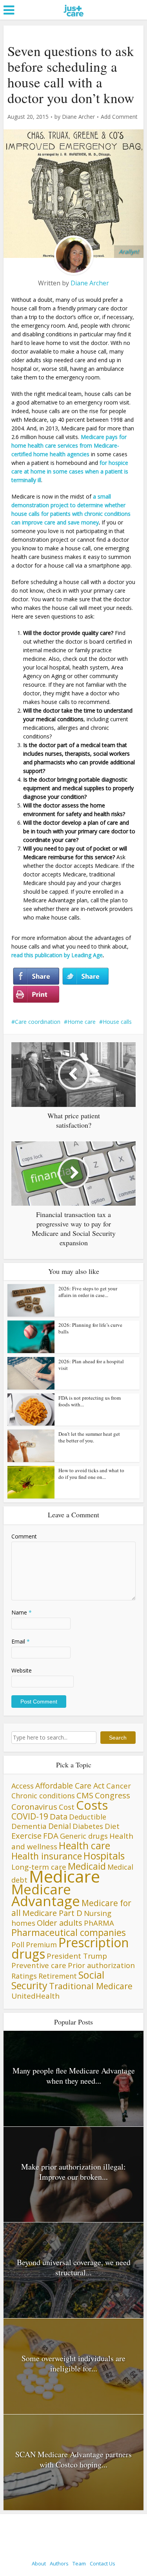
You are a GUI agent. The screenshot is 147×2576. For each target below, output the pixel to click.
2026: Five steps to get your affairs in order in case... (88, 1292)
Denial (60, 1826)
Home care (82, 1022)
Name (22, 1612)
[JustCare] (73, 20)
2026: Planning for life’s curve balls (90, 1328)
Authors (59, 2563)
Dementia (29, 1826)
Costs (92, 1805)
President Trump (77, 1956)
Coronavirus (34, 1807)
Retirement (58, 1976)
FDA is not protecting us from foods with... (90, 1401)
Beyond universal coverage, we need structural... (74, 2267)
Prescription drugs (70, 1948)
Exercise (26, 1836)
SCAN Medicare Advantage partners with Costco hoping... (73, 2459)
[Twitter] (85, 976)
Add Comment (119, 117)
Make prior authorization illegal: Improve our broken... (73, 2172)
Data (59, 1816)
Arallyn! (129, 251)
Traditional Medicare (91, 1986)
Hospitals (104, 1856)
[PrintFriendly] (36, 994)
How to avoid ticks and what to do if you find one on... (91, 1474)
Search (118, 1738)
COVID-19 (30, 1816)
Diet (112, 1826)
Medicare (64, 1876)
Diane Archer (78, 117)
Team (79, 2563)
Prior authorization (101, 1965)
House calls (117, 1022)
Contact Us (103, 2563)
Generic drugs (84, 1836)
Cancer (119, 1786)
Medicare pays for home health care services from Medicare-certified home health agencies (69, 445)
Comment (24, 1536)
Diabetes (88, 1826)
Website (22, 1670)
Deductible (88, 1817)
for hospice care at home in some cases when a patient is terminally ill (70, 471)
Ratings (24, 1976)
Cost (67, 1807)
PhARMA (99, 1923)
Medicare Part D (52, 1913)
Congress (113, 1795)
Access (23, 1786)
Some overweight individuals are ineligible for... (73, 2363)
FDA (51, 1836)
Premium (41, 1945)
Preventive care (39, 1965)
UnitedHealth (35, 1996)
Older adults (60, 1923)
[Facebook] (36, 976)
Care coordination (38, 1022)
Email (21, 1641)
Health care (84, 1845)
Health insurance (47, 1856)
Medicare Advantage (46, 1895)
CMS (85, 1795)
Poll (18, 1944)
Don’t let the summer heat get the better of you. (89, 1437)
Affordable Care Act (70, 1786)
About (39, 2563)
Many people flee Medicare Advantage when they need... (74, 2076)
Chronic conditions (43, 1796)
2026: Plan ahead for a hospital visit (91, 1365)
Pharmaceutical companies (69, 1932)
